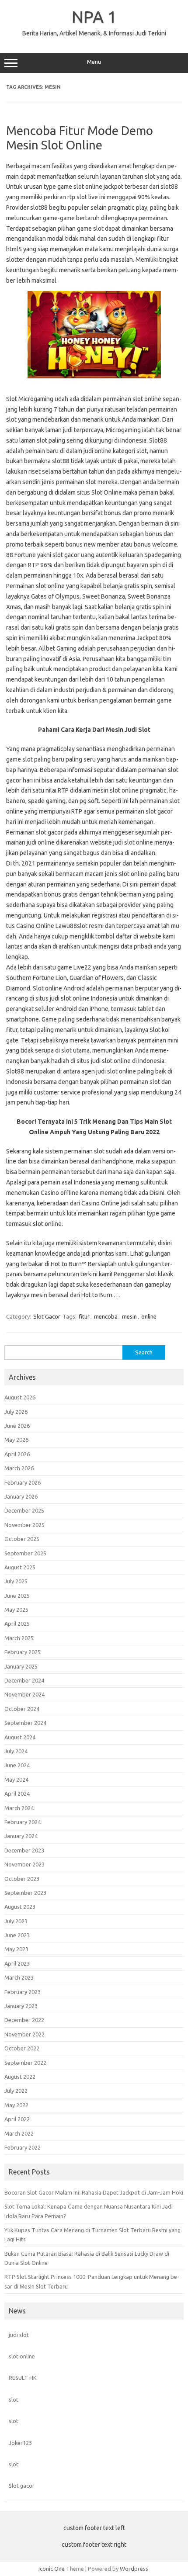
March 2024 (19, 1808)
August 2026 (20, 1397)
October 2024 (22, 1709)
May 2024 (16, 1780)
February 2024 (23, 1822)
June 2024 (17, 1765)
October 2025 (22, 1539)
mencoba (106, 1316)
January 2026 (21, 1496)
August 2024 (20, 1737)
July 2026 (16, 1412)
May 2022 (16, 2105)
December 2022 (24, 2020)
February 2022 (23, 2147)
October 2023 (22, 1879)
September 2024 (25, 1723)
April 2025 (17, 1624)
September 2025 (25, 1553)
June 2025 (17, 1596)
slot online (22, 2356)
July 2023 (16, 1921)
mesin (129, 1316)
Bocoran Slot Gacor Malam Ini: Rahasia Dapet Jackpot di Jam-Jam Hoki (94, 2192)
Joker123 (20, 2443)
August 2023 (20, 1907)
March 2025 (19, 1638)
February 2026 (23, 1482)
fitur (84, 1316)
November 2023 (24, 1864)
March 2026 (19, 1468)
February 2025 (23, 1652)
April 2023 (17, 1963)
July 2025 (16, 1581)
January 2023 (21, 2006)
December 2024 (24, 1680)
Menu (94, 62)
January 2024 (21, 1836)
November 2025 (24, 1525)
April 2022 (17, 2119)
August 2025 (20, 1567)
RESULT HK (23, 2378)
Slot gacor (22, 2486)
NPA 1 (94, 17)
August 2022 (20, 2077)
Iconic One (52, 2569)
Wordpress (134, 2569)
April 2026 (17, 1454)
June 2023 (17, 1935)
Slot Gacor (47, 1316)
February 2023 (23, 1992)
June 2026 (17, 1426)
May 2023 (16, 1949)
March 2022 (19, 2133)
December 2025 (24, 1510)
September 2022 (25, 2063)
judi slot (19, 2335)
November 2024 (24, 1694)
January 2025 (21, 1666)
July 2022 (16, 2091)
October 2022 (22, 2048)
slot (14, 2399)
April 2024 (17, 1794)
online (149, 1316)
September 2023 (25, 1893)
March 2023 (19, 1977)
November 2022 (24, 2034)
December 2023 (24, 1850)
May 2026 (16, 1440)
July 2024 (16, 1751)
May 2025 (16, 1610)
